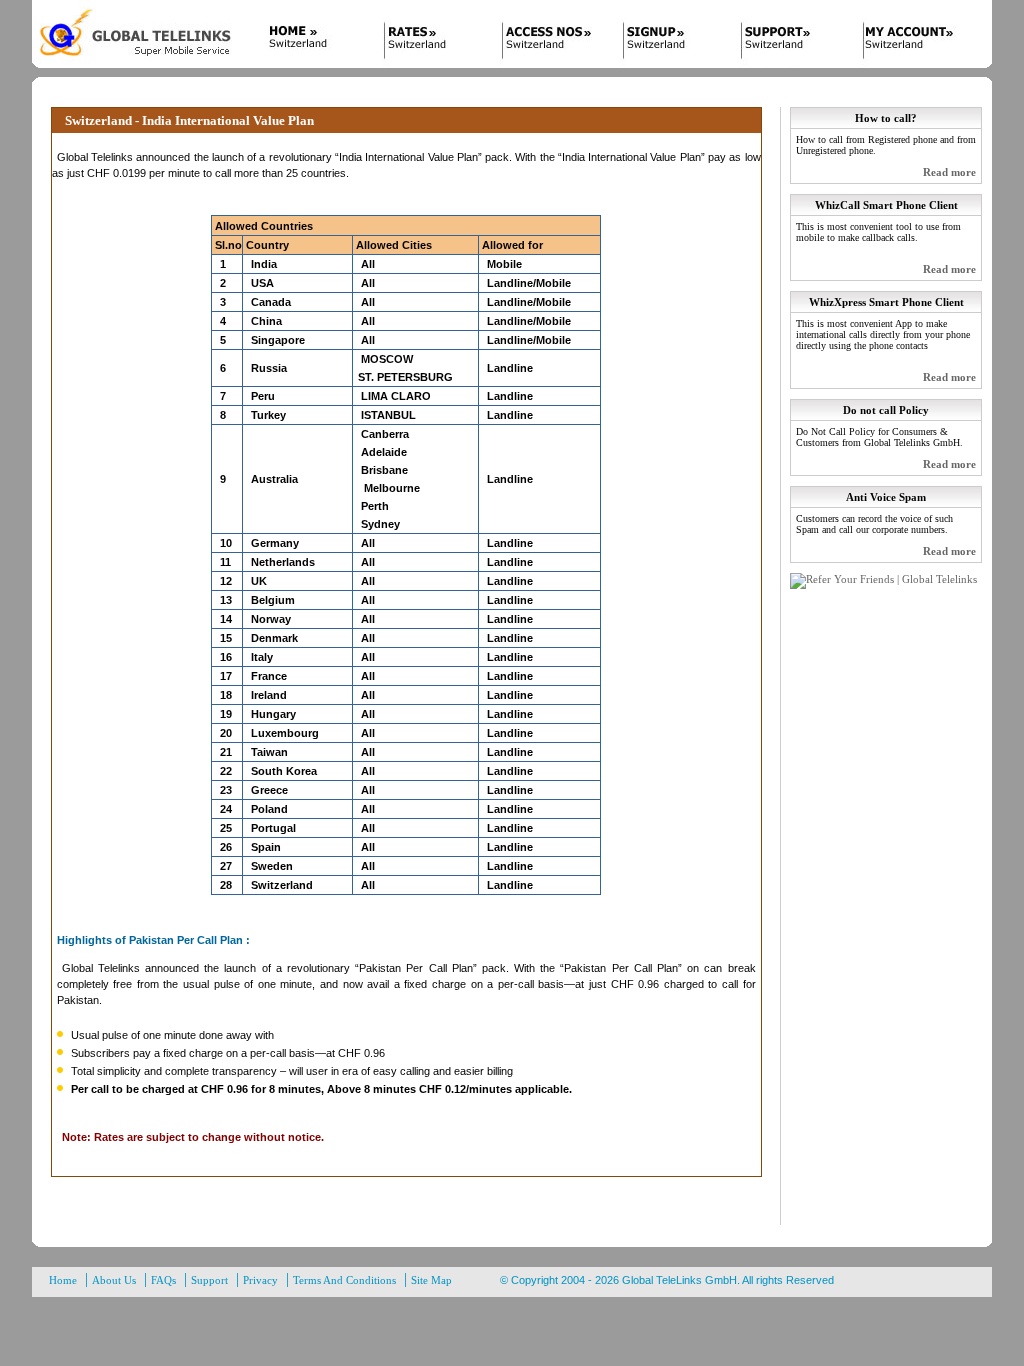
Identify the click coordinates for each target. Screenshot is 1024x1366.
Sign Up (670, 43)
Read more (949, 172)
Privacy (260, 1280)
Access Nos (550, 43)
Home (310, 43)
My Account (910, 43)
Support (790, 43)
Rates (430, 43)
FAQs (163, 1280)
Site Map (431, 1280)
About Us (114, 1280)
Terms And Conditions (344, 1280)
